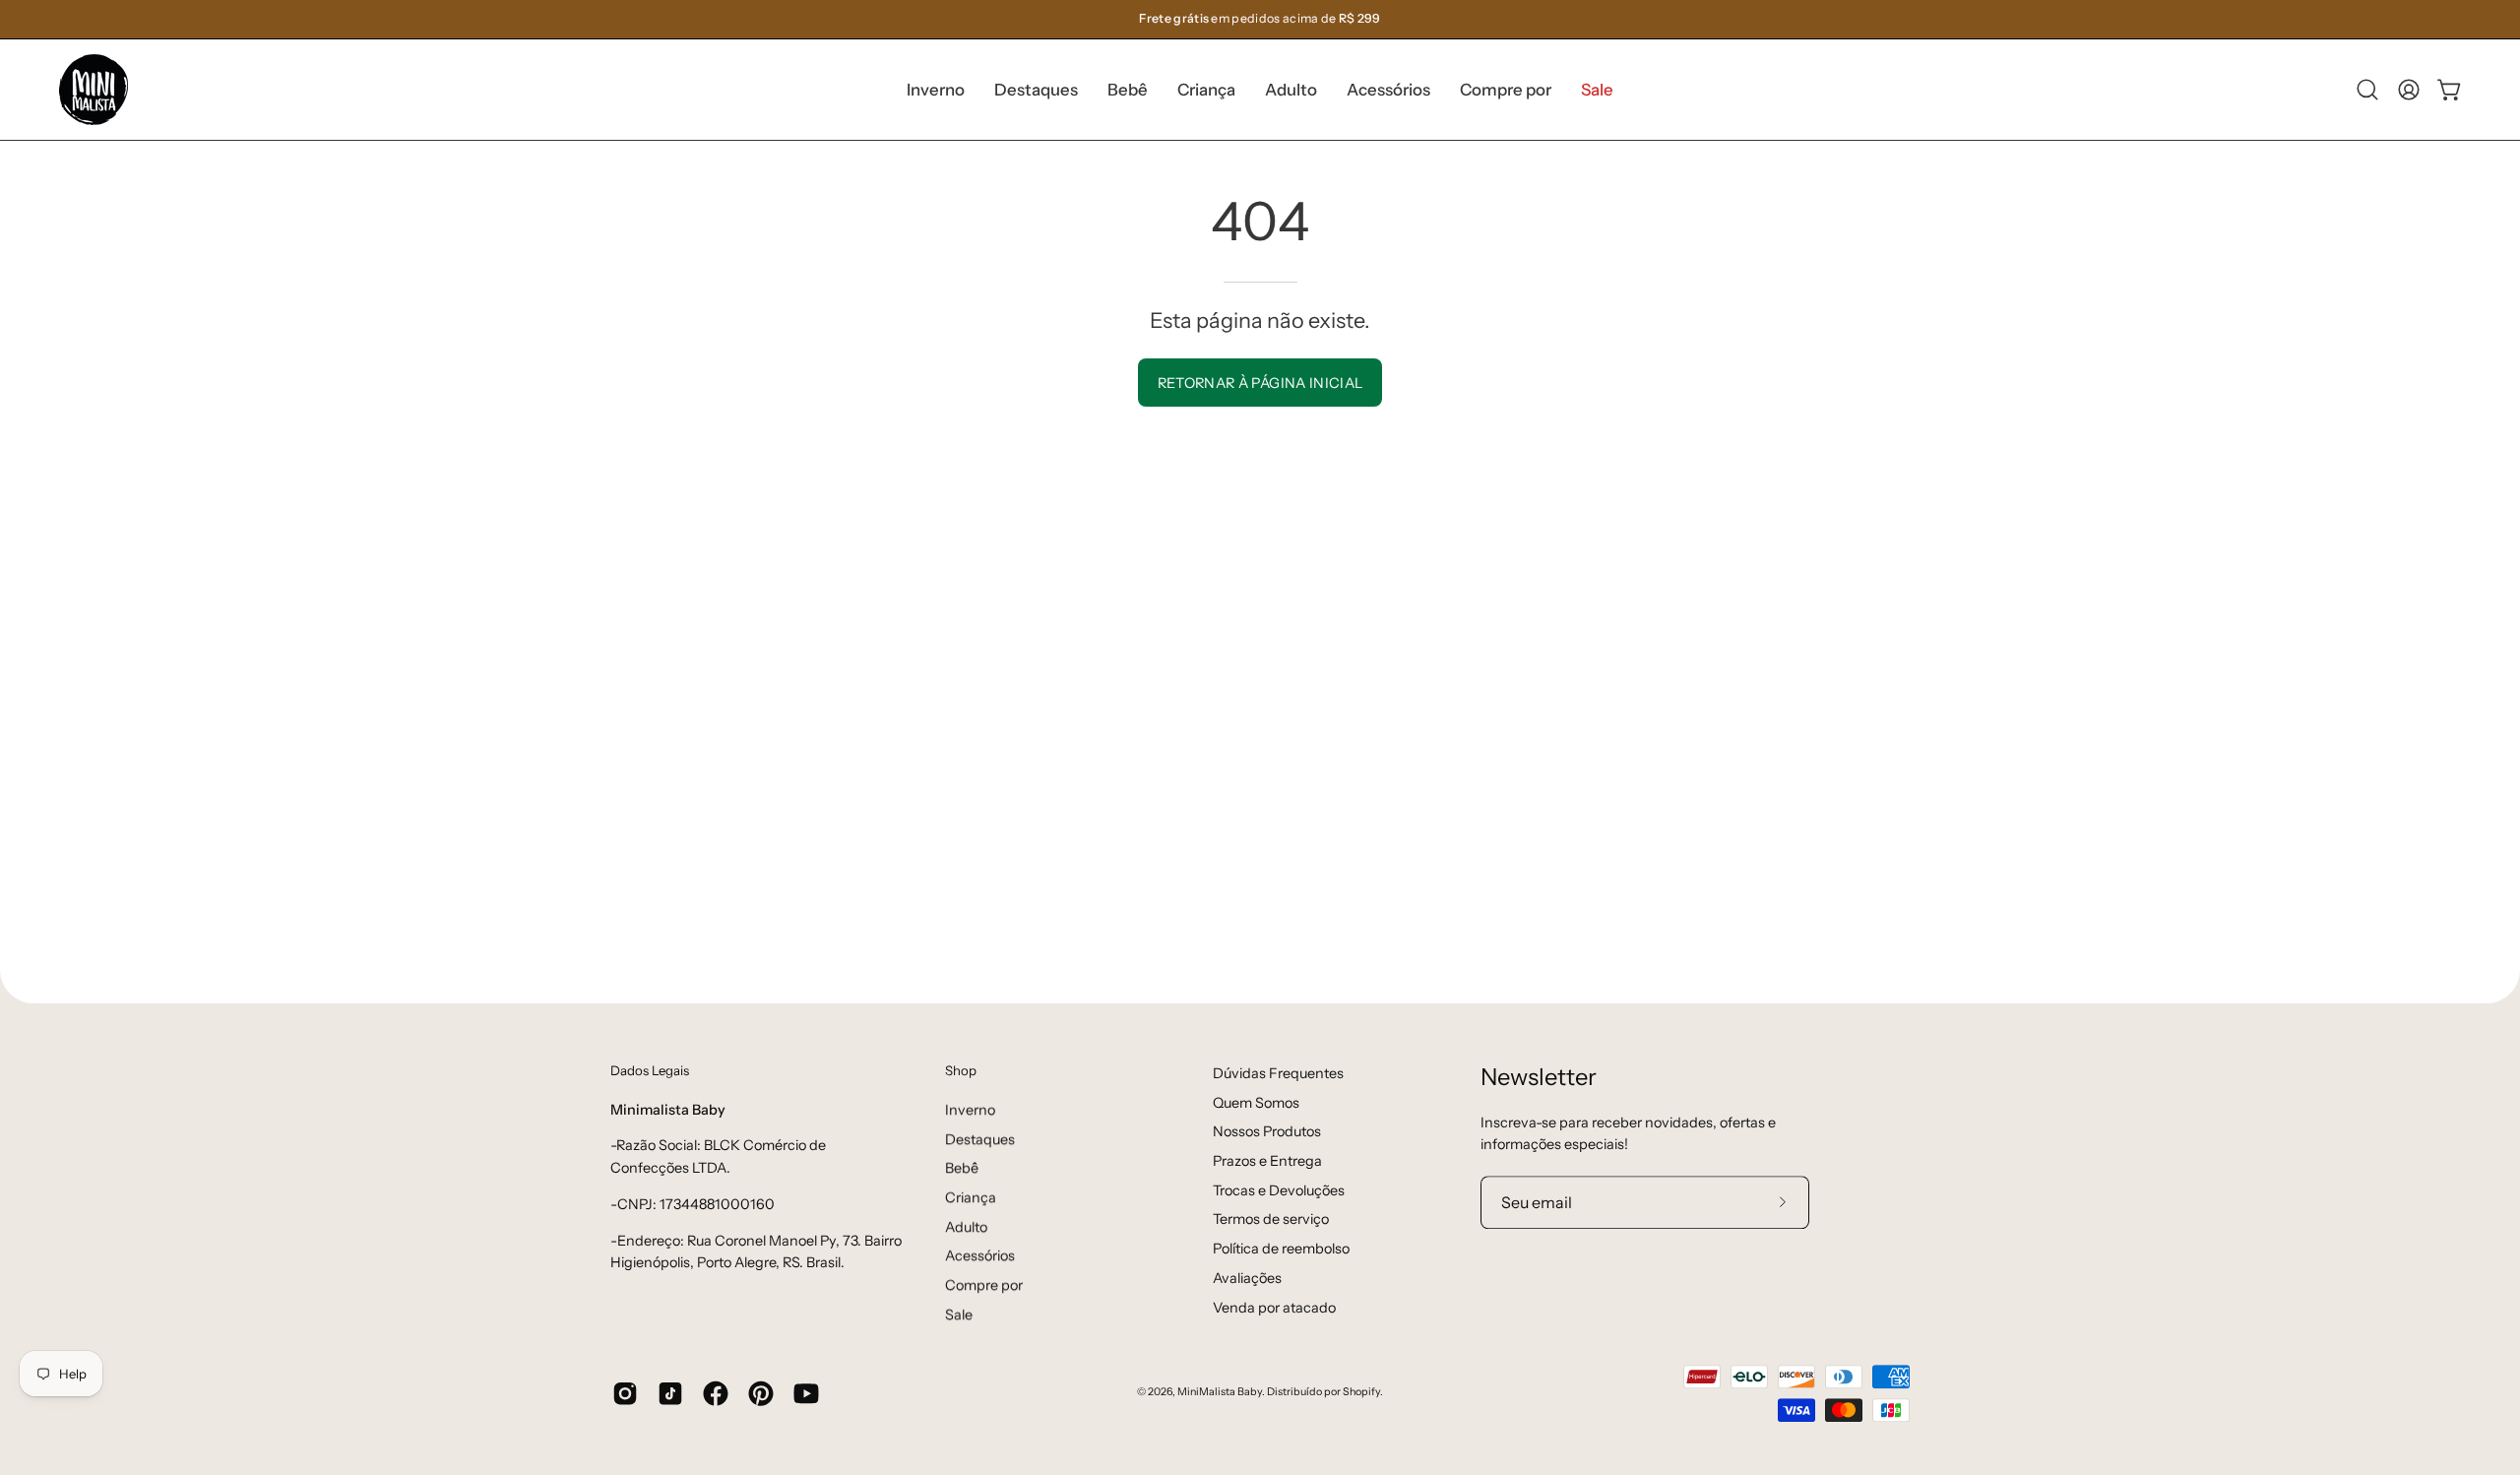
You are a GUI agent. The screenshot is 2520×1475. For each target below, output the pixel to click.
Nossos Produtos (1267, 1132)
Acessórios (980, 1255)
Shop (961, 1070)
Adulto (966, 1226)
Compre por (984, 1285)
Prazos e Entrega (1267, 1161)
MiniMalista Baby (1220, 1393)
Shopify (1361, 1393)
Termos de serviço (1271, 1220)
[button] (1036, 90)
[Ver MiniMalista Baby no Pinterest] (761, 1393)
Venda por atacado (1274, 1308)
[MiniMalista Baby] (94, 90)
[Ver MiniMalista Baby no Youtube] (806, 1393)
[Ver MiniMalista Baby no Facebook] (716, 1393)
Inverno (970, 1110)
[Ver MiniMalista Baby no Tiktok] (670, 1393)
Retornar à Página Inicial (1260, 383)
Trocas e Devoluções (1279, 1190)
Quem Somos (1256, 1103)
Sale (959, 1315)
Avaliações (1247, 1278)
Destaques (980, 1138)
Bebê (962, 1168)
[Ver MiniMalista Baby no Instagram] (625, 1393)
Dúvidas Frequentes (1278, 1073)
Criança (971, 1197)
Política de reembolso (1281, 1249)
